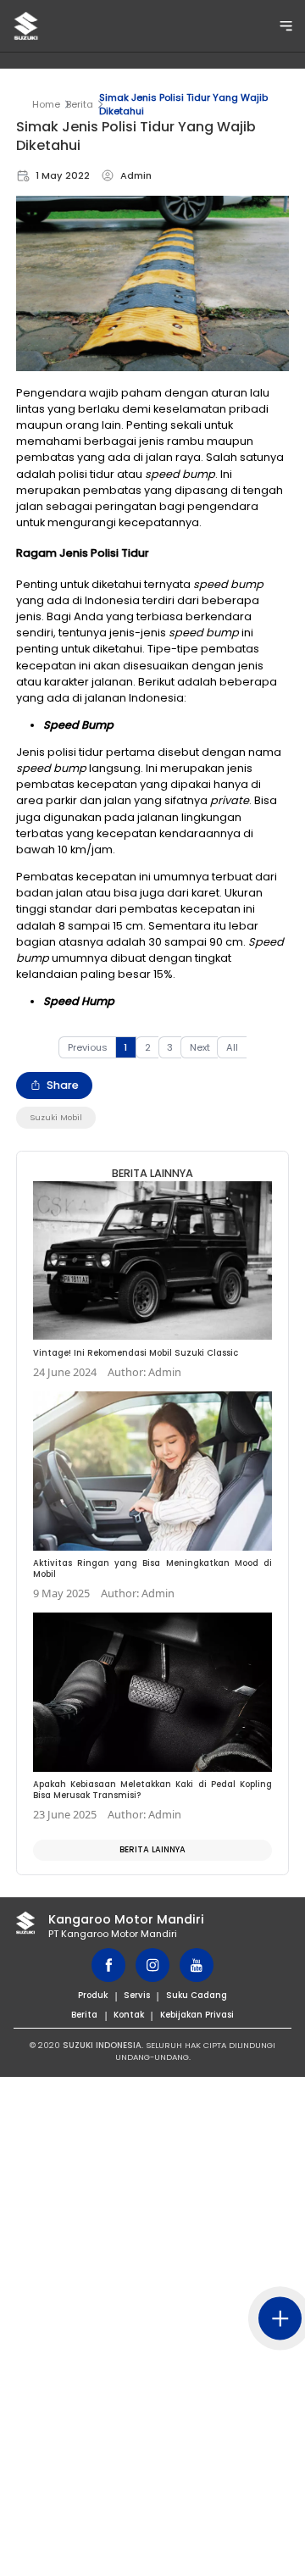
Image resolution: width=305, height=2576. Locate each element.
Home (46, 104)
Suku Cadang (197, 1995)
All (232, 1047)
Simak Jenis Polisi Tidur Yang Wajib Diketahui (183, 104)
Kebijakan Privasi (197, 2015)
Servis (137, 1995)
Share (63, 1085)
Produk (93, 1995)
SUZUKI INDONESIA (102, 2045)
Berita (80, 104)
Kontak (129, 2015)
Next (200, 1047)
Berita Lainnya (152, 1849)
